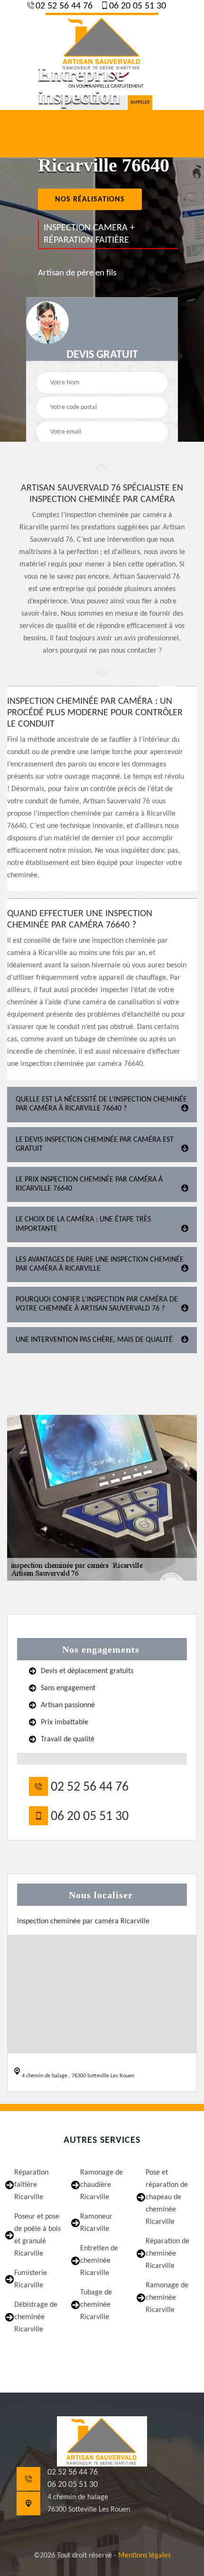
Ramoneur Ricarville (96, 2223)
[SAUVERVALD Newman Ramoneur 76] (102, 43)
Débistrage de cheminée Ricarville (36, 2317)
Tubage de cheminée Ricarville (96, 2305)
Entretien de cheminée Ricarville (99, 2261)
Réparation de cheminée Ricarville (167, 2254)
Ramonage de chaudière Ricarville (102, 2185)
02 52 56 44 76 (63, 6)
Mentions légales (144, 2556)
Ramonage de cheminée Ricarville (167, 2298)
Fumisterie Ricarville (31, 2279)
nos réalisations (90, 200)
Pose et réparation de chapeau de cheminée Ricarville (167, 2197)
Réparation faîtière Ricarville (31, 2185)
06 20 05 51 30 (136, 6)
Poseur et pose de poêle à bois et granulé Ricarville (37, 2235)
